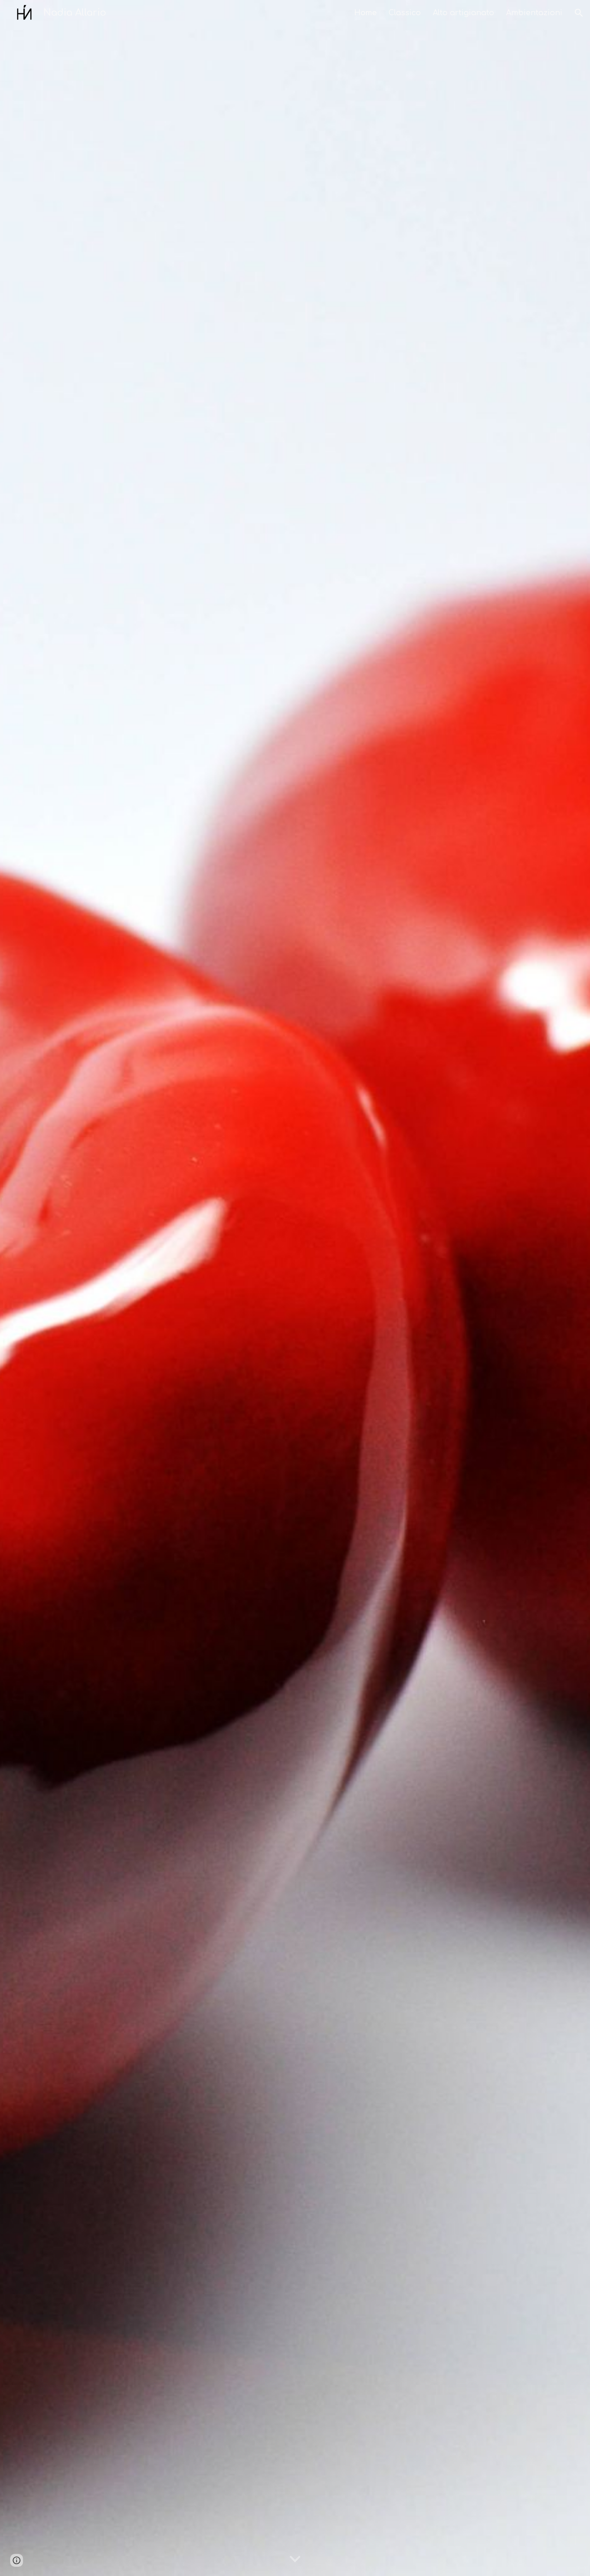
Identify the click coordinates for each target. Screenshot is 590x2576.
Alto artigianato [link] (463, 13)
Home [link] (365, 13)
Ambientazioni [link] (534, 13)
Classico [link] (405, 13)
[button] (579, 13)
